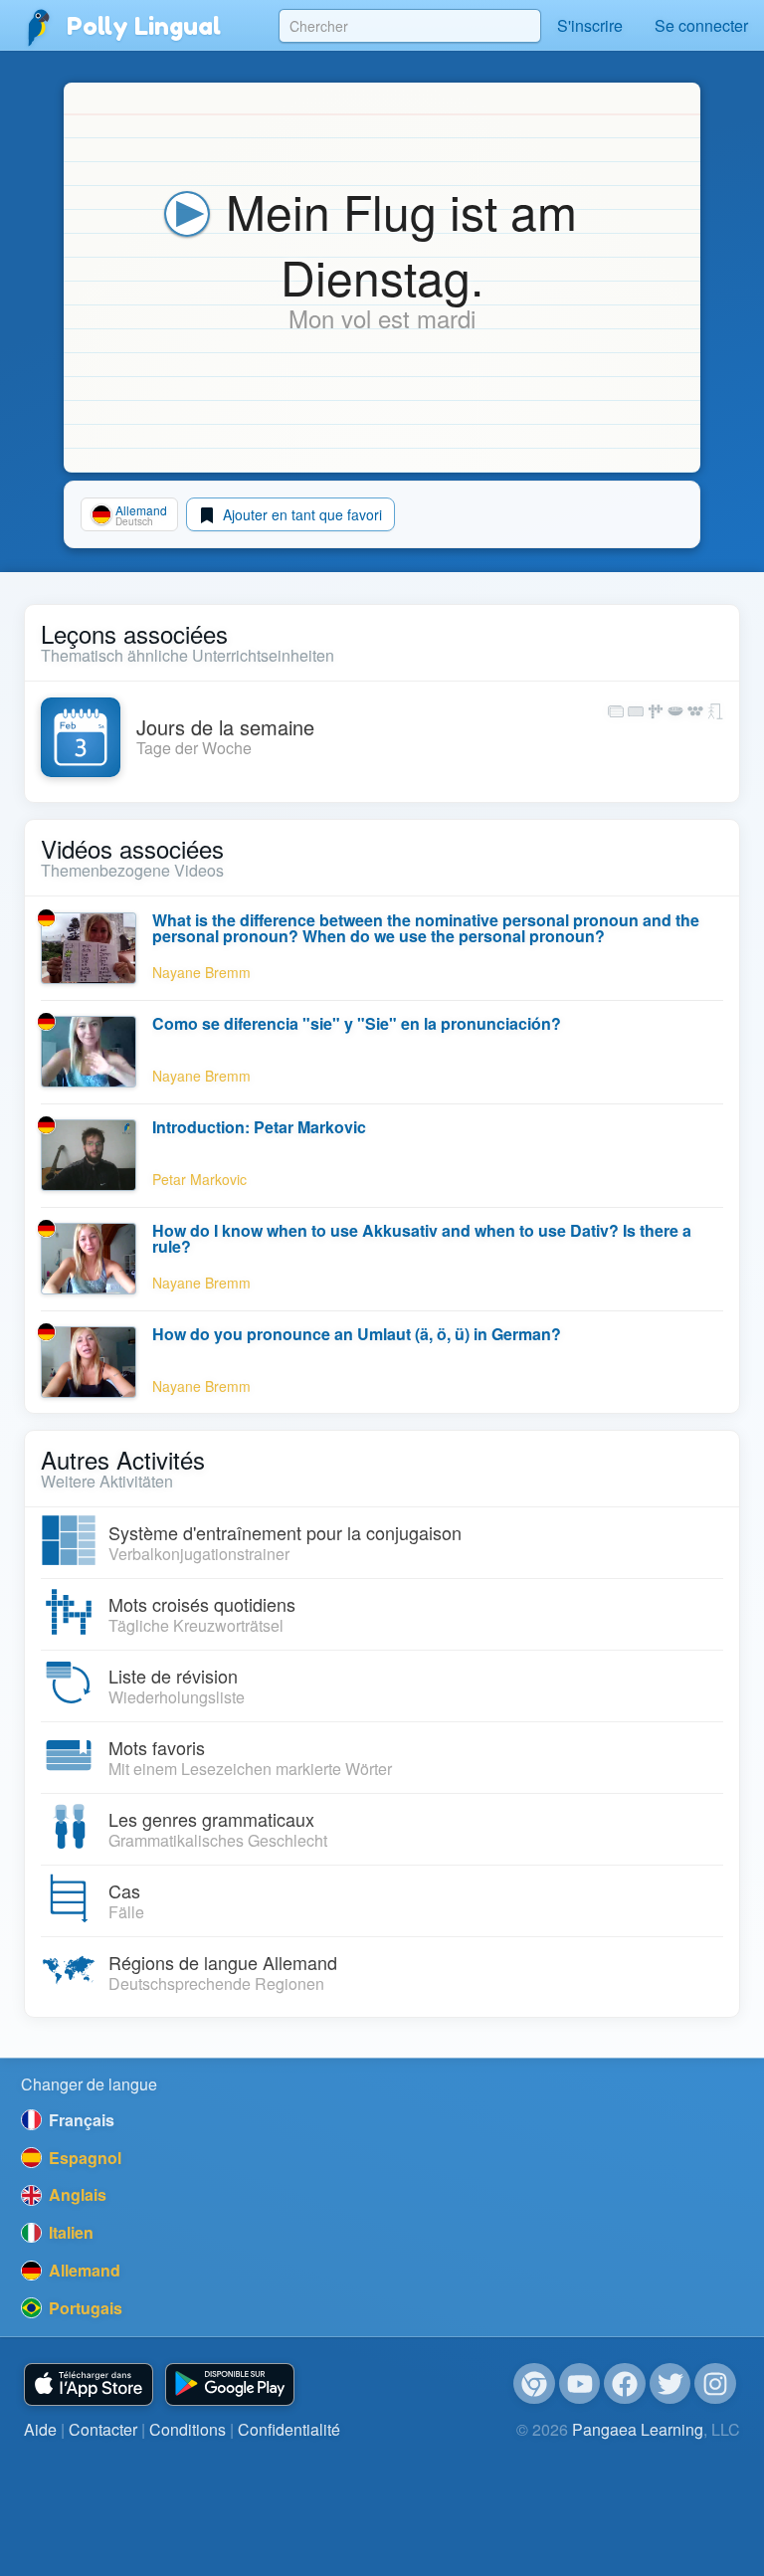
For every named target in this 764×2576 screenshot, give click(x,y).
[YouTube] (580, 2384)
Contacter (103, 2429)
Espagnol (83, 2158)
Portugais (84, 2308)
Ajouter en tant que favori (300, 514)
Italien (69, 2232)
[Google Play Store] (230, 2384)
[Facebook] (625, 2384)
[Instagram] (715, 2384)
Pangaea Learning (638, 2429)
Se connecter (701, 25)
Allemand (83, 2270)
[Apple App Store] (89, 2384)
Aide (40, 2429)
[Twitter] (670, 2384)
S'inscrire (590, 25)
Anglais (76, 2194)
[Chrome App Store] (534, 2384)
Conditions (188, 2429)
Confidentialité (289, 2429)
